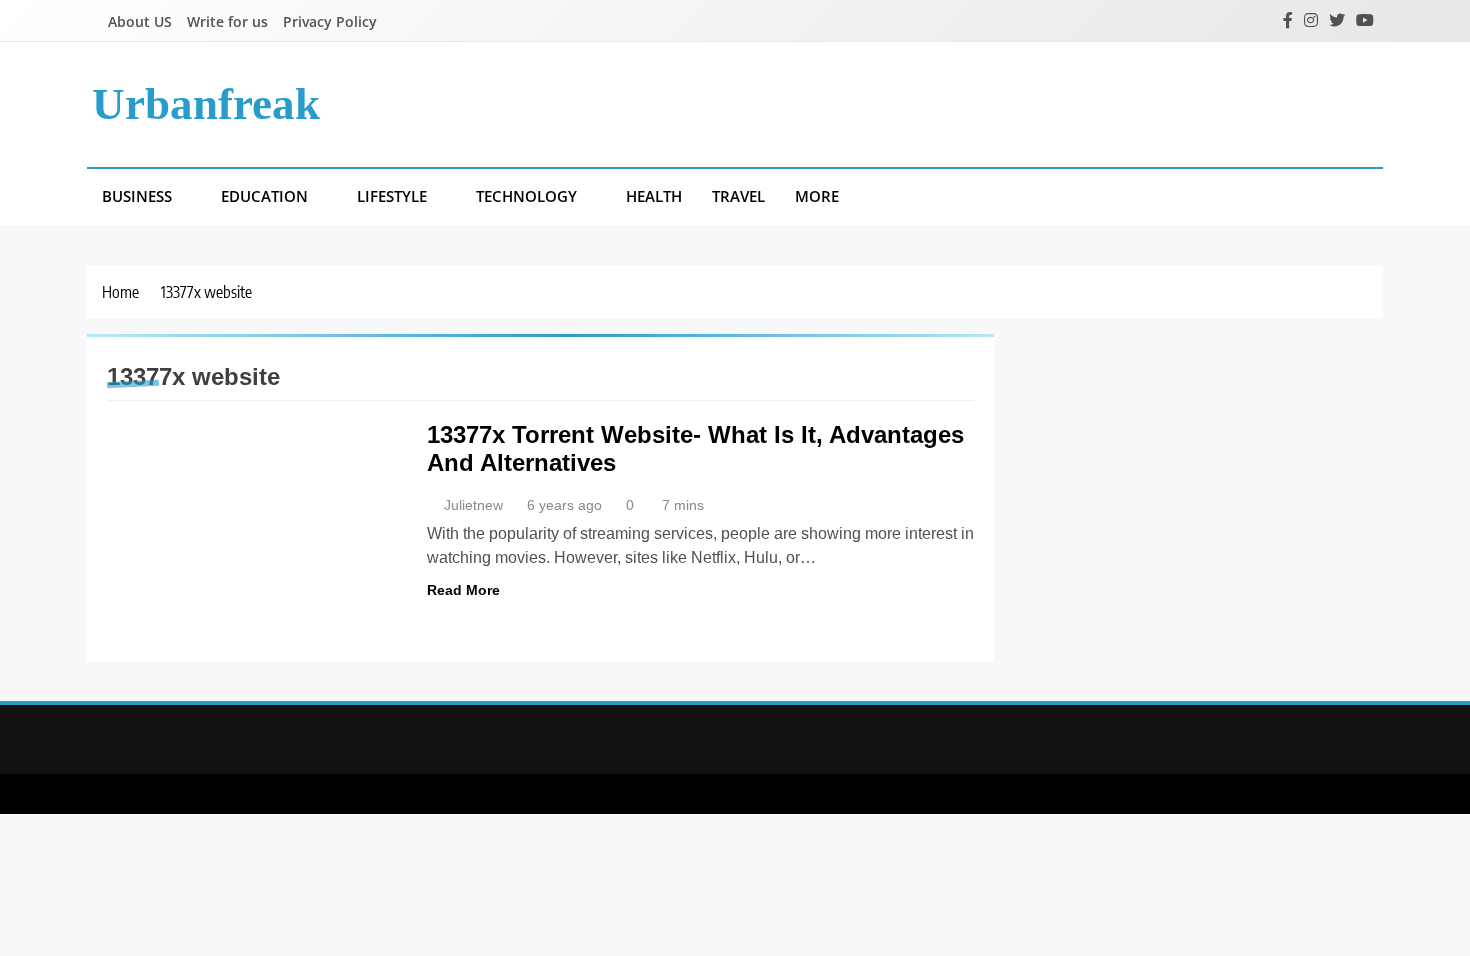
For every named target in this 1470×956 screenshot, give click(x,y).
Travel (738, 196)
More (817, 196)
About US (140, 21)
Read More (463, 590)
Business (137, 196)
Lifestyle (392, 196)
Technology (526, 196)
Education (264, 196)
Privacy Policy (330, 21)
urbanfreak (206, 104)
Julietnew (473, 505)
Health (654, 196)
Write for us (227, 21)
